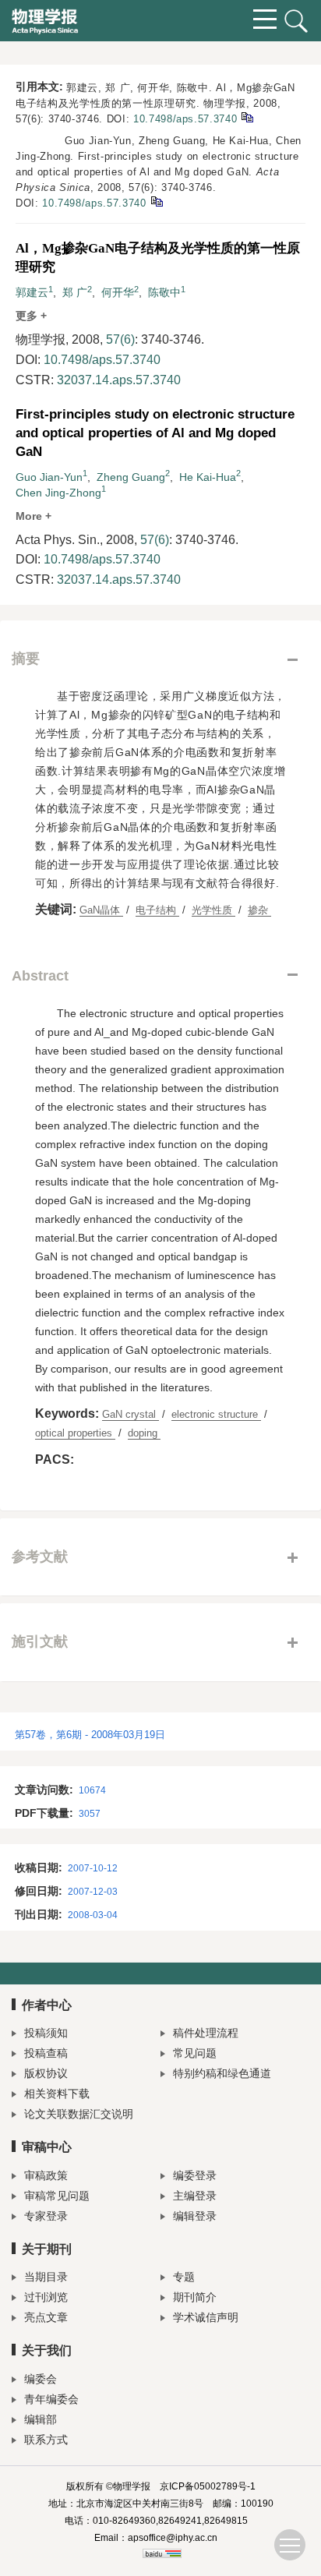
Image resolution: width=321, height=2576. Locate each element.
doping (144, 1433)
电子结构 (157, 910)
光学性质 (213, 910)
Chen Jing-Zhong (58, 493)
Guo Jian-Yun (49, 477)
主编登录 (195, 2196)
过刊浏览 (46, 2297)
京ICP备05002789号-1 (208, 2486)
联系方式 (46, 2440)
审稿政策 (46, 2175)
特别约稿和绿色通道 (222, 2073)
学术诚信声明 (206, 2317)
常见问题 (195, 2053)
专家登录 (46, 2216)
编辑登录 (195, 2216)
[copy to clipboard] (156, 201)
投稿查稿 (46, 2053)
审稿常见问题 (57, 2196)
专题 (184, 2277)
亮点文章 (46, 2317)
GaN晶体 (101, 910)
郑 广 (75, 292)
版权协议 (46, 2073)
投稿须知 (46, 2033)
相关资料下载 (57, 2094)
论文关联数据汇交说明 (79, 2114)
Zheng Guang (131, 477)
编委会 (41, 2379)
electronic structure (216, 1414)
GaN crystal (131, 1414)
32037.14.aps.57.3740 (119, 380)
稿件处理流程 (206, 2033)
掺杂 (259, 910)
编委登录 (195, 2175)
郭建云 (32, 292)
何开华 (118, 292)
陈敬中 (164, 292)
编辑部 (41, 2419)
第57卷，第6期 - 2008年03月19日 (90, 1735)
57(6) (120, 339)
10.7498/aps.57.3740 (185, 119)
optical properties (75, 1433)
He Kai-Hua (208, 477)
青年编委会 (51, 2399)
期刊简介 (195, 2297)
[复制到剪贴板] (247, 117)
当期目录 (46, 2277)
